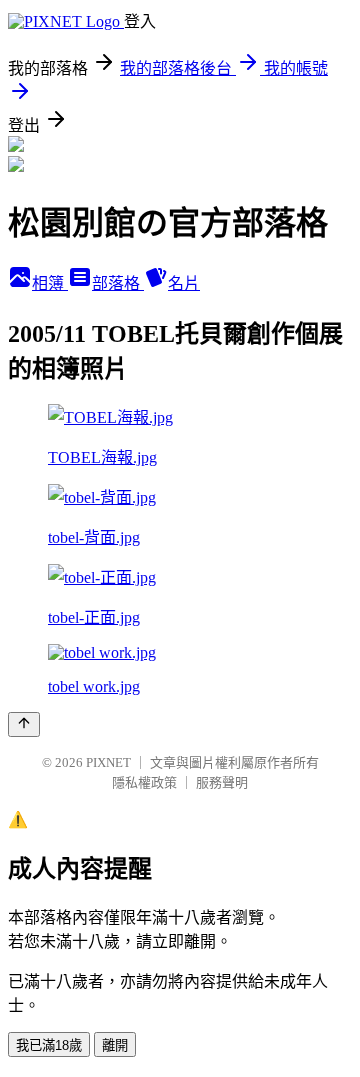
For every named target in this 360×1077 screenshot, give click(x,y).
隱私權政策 (144, 782)
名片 (184, 283)
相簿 (50, 283)
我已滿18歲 (49, 1045)
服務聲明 (222, 782)
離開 (115, 1045)
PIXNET (108, 762)
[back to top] (24, 724)
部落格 (118, 283)
